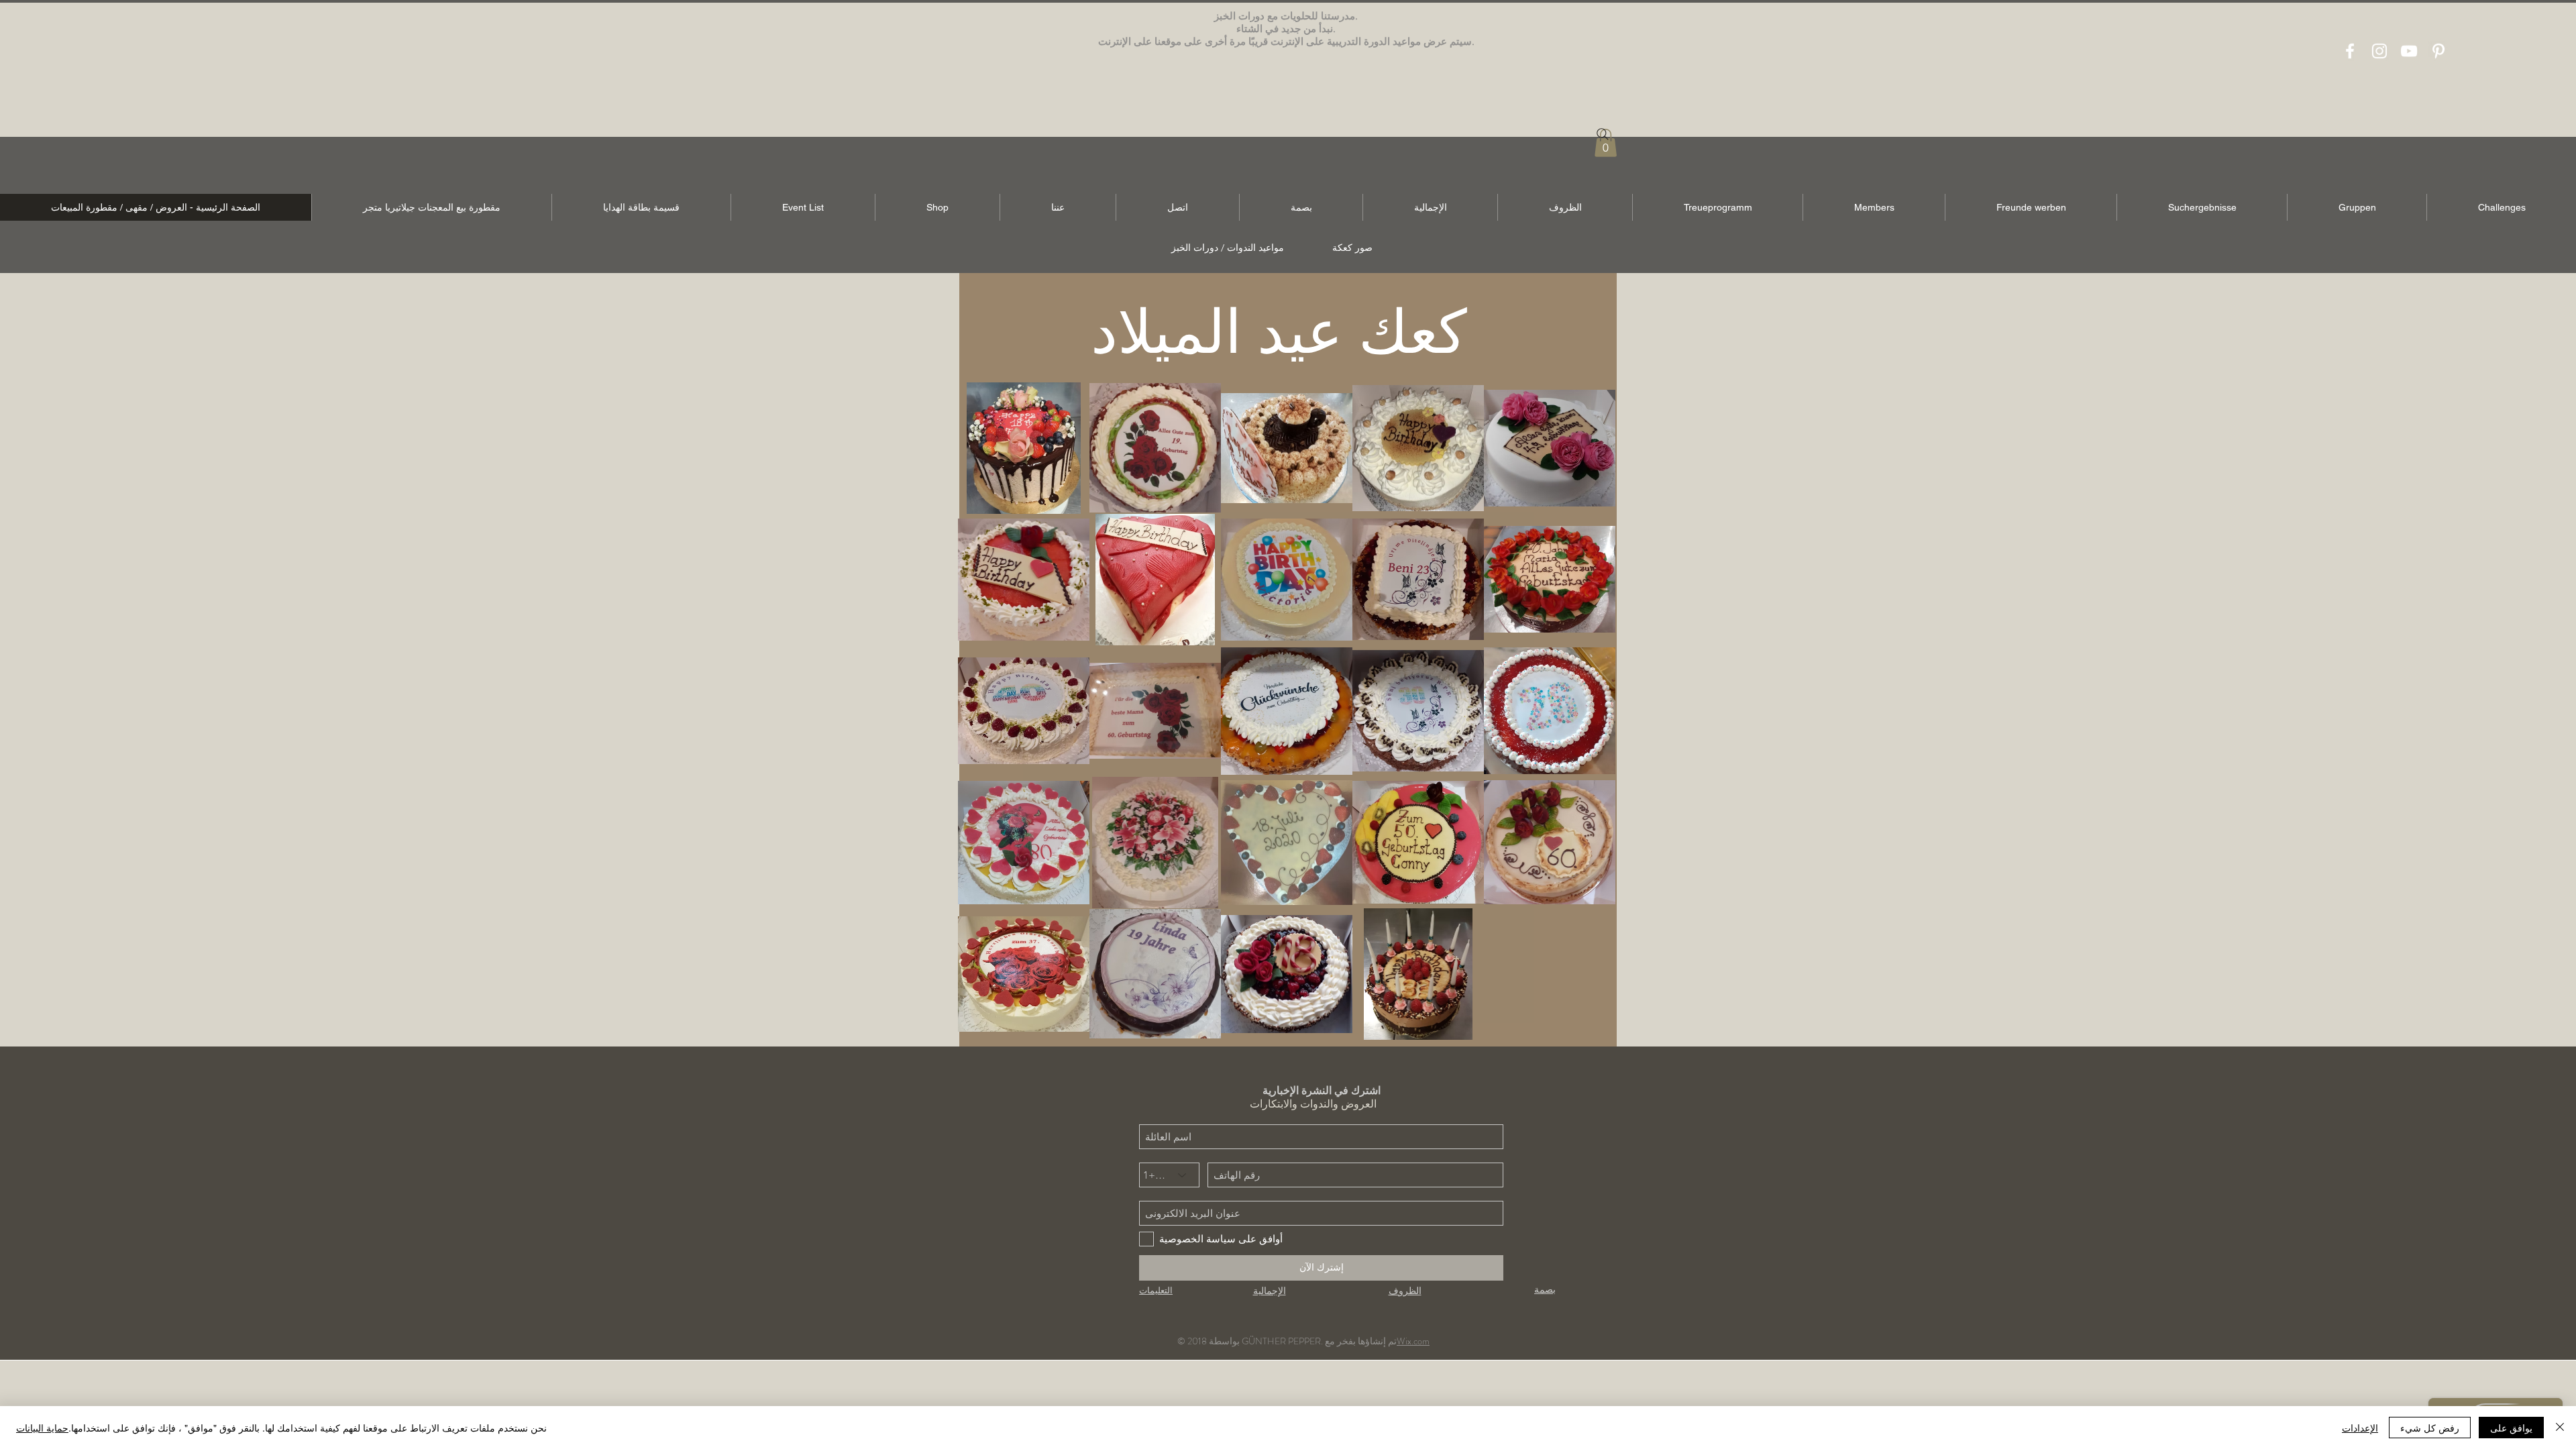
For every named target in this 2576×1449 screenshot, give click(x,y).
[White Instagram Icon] (2379, 51)
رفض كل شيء (2430, 1428)
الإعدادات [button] (2360, 1428)
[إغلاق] (2560, 1428)
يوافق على (2511, 1428)
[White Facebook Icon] (2350, 51)
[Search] (1603, 134)
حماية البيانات (42, 1428)
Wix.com (1413, 1341)
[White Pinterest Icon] (2438, 51)
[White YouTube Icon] (2409, 51)
